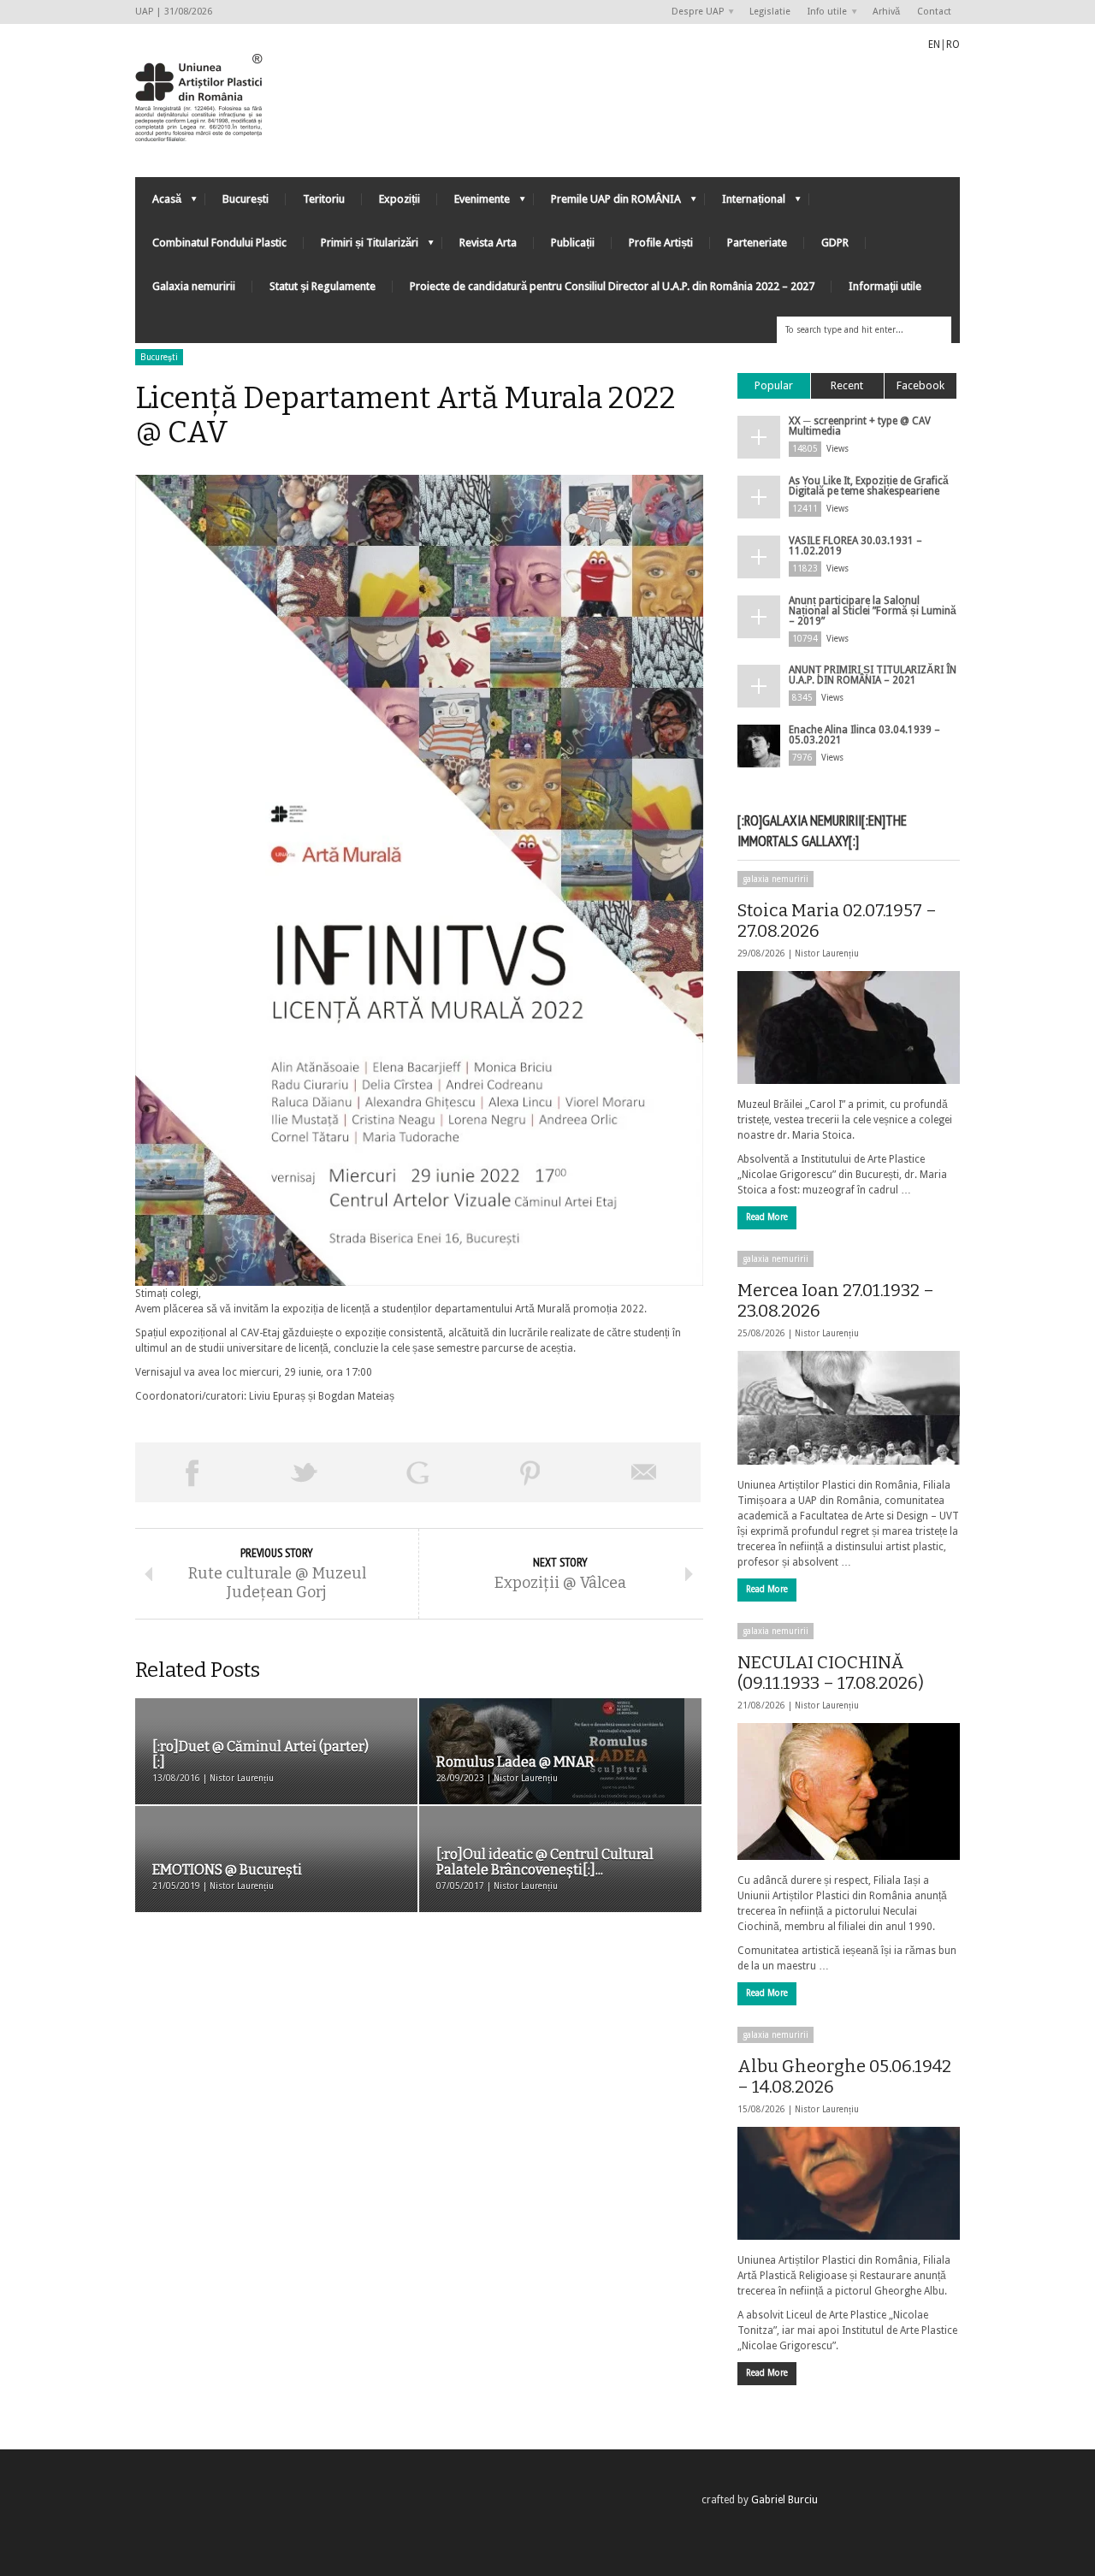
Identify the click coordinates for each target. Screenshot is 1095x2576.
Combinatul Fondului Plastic (219, 243)
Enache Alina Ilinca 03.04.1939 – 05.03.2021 (864, 735)
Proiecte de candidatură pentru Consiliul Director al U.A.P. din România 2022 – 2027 (612, 286)
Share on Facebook (192, 1472)
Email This (644, 1472)
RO (953, 44)
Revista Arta (488, 243)
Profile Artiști (661, 243)
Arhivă (886, 12)
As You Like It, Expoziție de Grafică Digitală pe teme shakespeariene (869, 486)
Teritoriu (324, 199)
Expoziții (400, 199)
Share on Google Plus (417, 1472)
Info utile (823, 12)
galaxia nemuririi (775, 879)
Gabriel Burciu (784, 2500)
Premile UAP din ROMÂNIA (607, 203)
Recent (847, 385)
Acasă (158, 203)
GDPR (835, 243)
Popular (774, 385)
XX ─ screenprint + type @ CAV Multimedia (860, 426)
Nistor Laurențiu (827, 953)
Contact (934, 12)
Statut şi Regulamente (323, 286)
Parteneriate (757, 243)
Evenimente (474, 203)
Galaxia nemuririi (194, 286)
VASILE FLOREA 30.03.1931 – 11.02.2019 (855, 546)
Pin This (530, 1472)
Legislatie (770, 12)
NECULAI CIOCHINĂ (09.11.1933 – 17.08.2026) (831, 1673)
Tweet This (305, 1472)
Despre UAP (693, 12)
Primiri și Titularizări (361, 247)
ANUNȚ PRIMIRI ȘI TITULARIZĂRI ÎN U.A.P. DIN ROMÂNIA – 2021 (873, 675)
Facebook (920, 385)
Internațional (745, 203)
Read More (767, 1217)
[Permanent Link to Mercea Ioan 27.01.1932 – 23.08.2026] (849, 1407)
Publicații (573, 243)
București (246, 199)
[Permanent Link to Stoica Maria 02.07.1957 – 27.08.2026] (849, 1027)
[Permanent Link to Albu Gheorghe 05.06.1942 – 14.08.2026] (849, 2183)
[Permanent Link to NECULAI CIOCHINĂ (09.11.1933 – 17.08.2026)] (849, 1791)
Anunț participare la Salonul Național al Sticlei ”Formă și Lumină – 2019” (873, 611)
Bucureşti (159, 357)
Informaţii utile (885, 286)
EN (934, 44)
